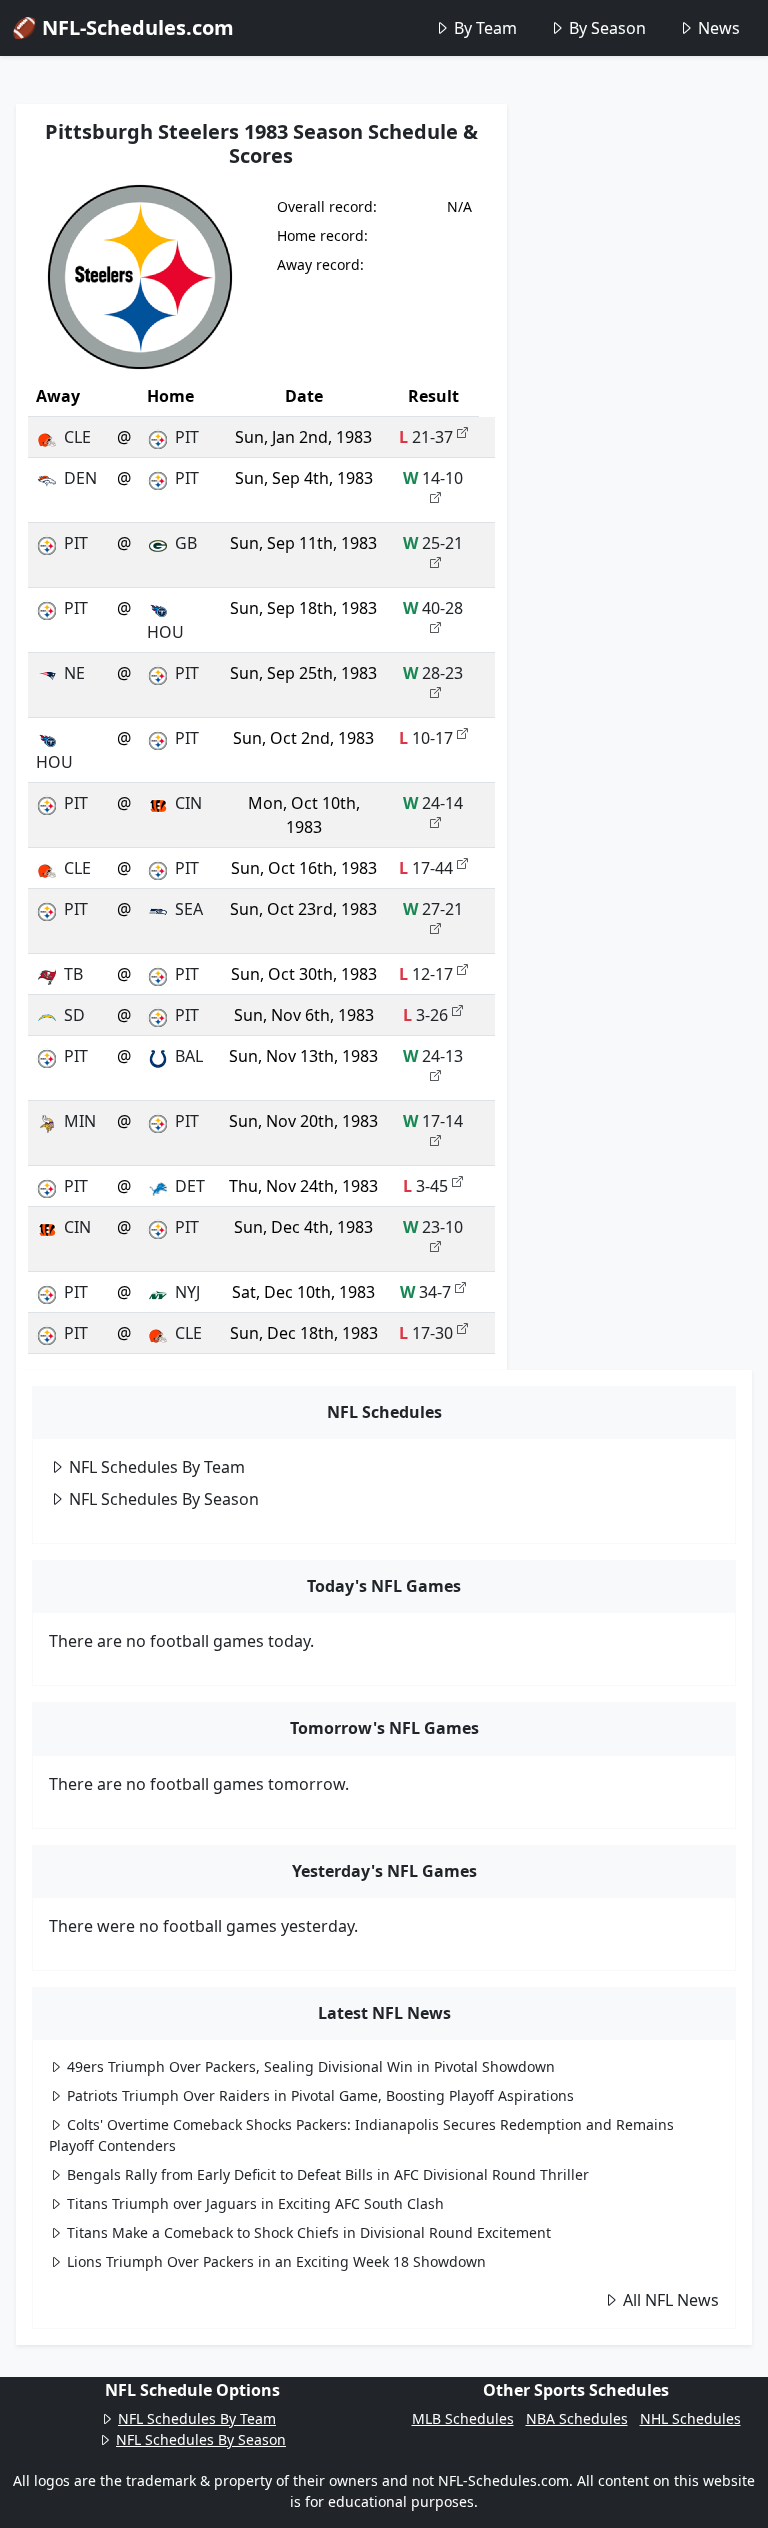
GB (186, 543)
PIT (187, 437)
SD (74, 1015)
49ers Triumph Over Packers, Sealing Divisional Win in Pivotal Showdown (311, 2066)
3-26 (425, 1015)
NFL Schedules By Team (157, 1467)
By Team (485, 28)
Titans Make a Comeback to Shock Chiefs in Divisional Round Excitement (309, 2232)
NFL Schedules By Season (164, 1499)
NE (74, 673)
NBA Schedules (577, 2418)
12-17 (426, 974)
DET (190, 1186)
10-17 (426, 738)
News (719, 28)
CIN (188, 803)
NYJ (187, 1292)
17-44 (426, 868)
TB (73, 974)
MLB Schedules (463, 2418)
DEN (80, 478)
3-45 (425, 1186)
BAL (189, 1056)
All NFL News (671, 2300)
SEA (189, 909)
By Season (607, 28)
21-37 (426, 437)
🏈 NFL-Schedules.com (123, 27)
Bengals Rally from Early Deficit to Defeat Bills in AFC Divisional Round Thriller (328, 2174)
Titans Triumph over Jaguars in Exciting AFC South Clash (255, 2203)
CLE (77, 437)
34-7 (425, 1292)
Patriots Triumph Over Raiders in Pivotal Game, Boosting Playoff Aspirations (320, 2095)
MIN (80, 1121)
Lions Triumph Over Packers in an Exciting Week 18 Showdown (276, 2261)
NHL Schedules (690, 2418)
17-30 (426, 1333)
